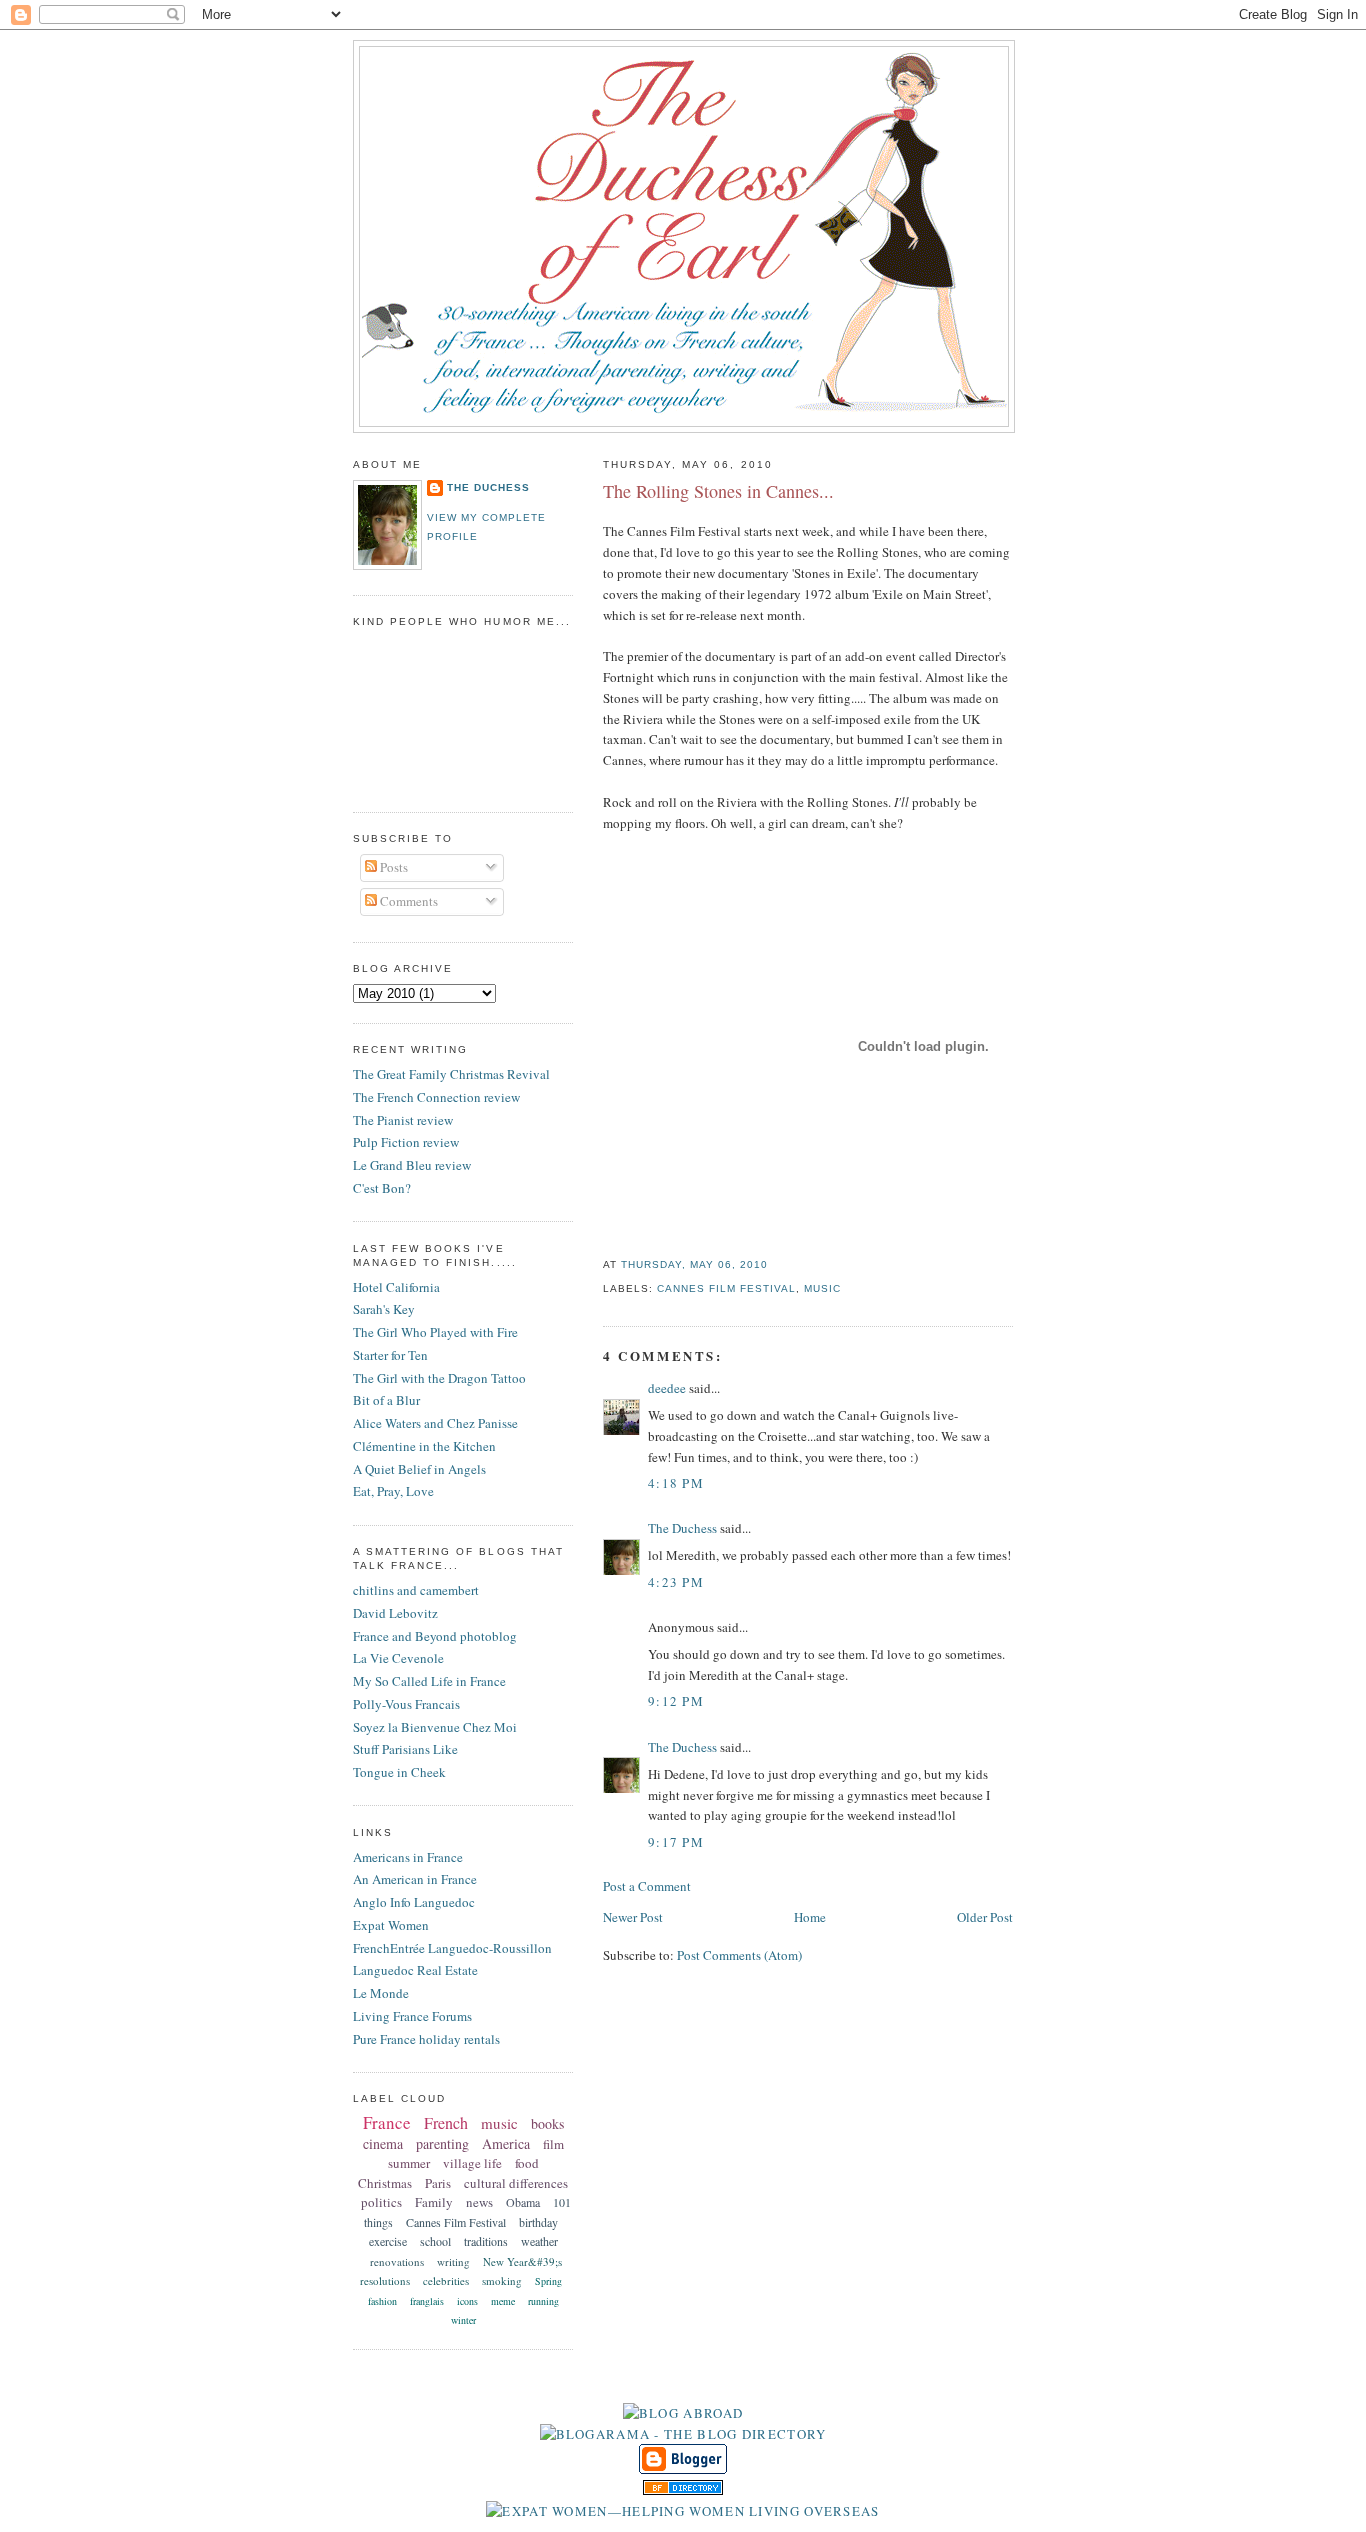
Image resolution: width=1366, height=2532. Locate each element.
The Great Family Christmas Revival (451, 1074)
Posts (392, 867)
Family (434, 2202)
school (435, 2241)
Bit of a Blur (386, 1400)
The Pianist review (403, 1120)
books (547, 2123)
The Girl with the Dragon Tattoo (439, 1378)
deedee (667, 1388)
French (446, 2122)
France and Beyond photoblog (435, 1636)
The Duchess (682, 1528)
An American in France (415, 1879)
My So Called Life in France (429, 1681)
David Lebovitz (395, 1613)
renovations (397, 2261)
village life (472, 2163)
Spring (548, 2281)
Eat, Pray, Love (393, 1491)
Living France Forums (412, 2016)
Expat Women (391, 1925)
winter (463, 2320)
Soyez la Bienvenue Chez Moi (435, 1727)
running (543, 2301)
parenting (442, 2143)
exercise (388, 2241)
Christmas (385, 2183)
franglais (427, 2301)
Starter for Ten (390, 1355)
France (387, 2122)
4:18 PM (676, 1483)
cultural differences (516, 2183)
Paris (438, 2183)
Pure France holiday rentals (426, 2039)
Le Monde (381, 1993)
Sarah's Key (384, 1309)
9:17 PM (676, 1842)
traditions (486, 2241)
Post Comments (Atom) (739, 1955)
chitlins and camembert (416, 1590)
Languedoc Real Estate (415, 1970)
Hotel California (396, 1287)
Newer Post (633, 1917)
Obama (523, 2202)
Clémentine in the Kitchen (424, 1446)
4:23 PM (676, 1582)
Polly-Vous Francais (406, 1704)
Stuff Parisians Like (405, 1749)
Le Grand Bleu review (412, 1165)
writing (453, 2261)
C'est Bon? (382, 1188)
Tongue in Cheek (399, 1772)
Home (810, 1917)
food (527, 2163)
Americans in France (408, 1857)
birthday (538, 2222)
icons (467, 2301)
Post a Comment (647, 1886)
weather (539, 2241)
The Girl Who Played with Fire (435, 1332)
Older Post (985, 1917)
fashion (382, 2301)
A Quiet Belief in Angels (419, 1469)
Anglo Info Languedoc (414, 1902)
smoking (502, 2280)
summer (409, 2163)
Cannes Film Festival (726, 1288)
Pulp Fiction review (406, 1142)
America (506, 2143)
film (553, 2144)
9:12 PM (676, 1701)
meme (503, 2301)
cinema (383, 2143)
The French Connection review (436, 1097)
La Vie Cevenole (398, 1658)
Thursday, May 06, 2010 (694, 1264)
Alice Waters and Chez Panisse (435, 1423)
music (822, 1288)
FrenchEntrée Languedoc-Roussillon (452, 1948)
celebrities (446, 2280)
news (479, 2202)
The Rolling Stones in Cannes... (718, 491)
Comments (407, 901)
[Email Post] (774, 1264)
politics (381, 2202)
